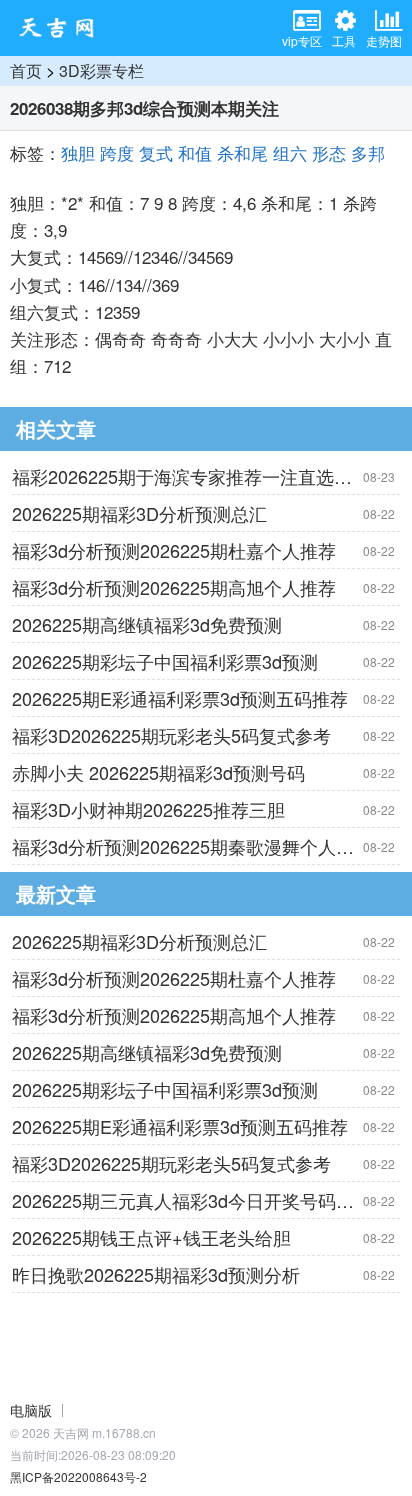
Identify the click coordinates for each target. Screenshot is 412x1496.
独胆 (78, 152)
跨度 (117, 152)
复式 (156, 152)
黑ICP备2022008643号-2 (78, 1476)
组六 (290, 152)
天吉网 (63, 28)
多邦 (368, 152)
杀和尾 (242, 152)
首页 (26, 70)
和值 (195, 152)
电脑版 (31, 1410)
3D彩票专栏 (101, 70)
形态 (329, 152)
